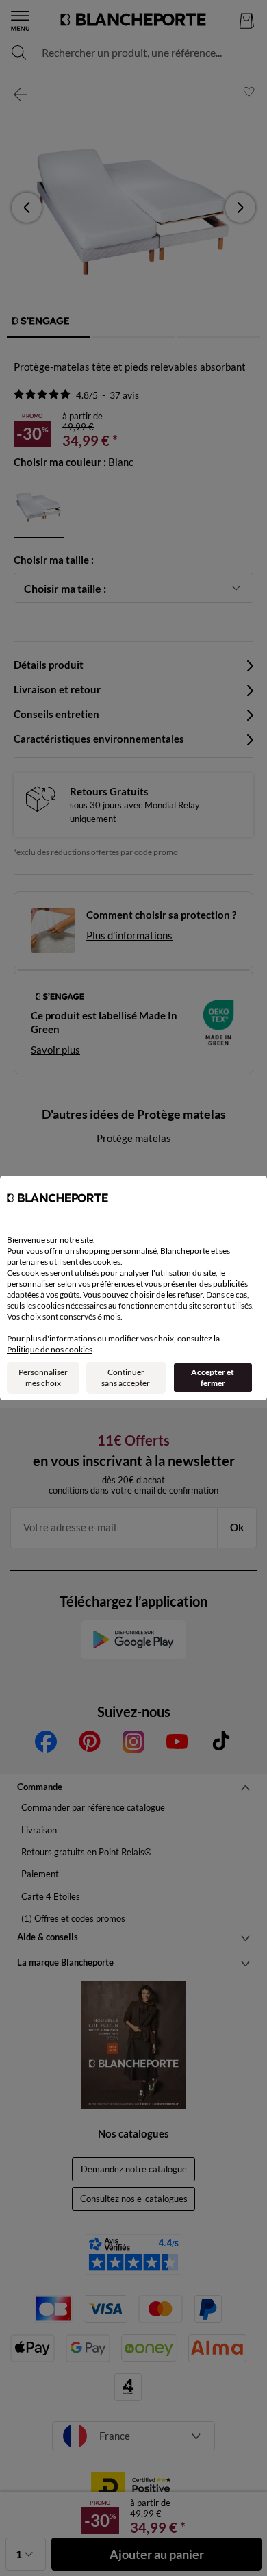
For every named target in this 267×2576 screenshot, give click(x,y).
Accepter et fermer (213, 1377)
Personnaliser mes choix (43, 1377)
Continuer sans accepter (126, 1377)
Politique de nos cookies (50, 1349)
